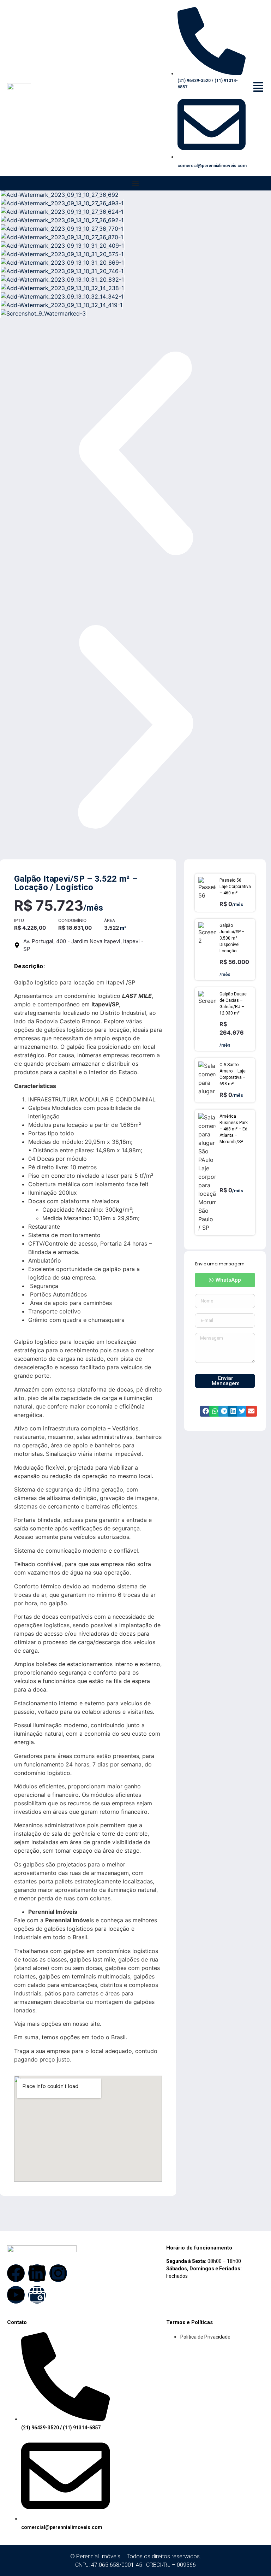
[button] (135, 454)
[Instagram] (58, 2273)
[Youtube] (16, 2295)
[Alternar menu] (135, 183)
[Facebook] (16, 2273)
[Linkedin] (37, 2273)
